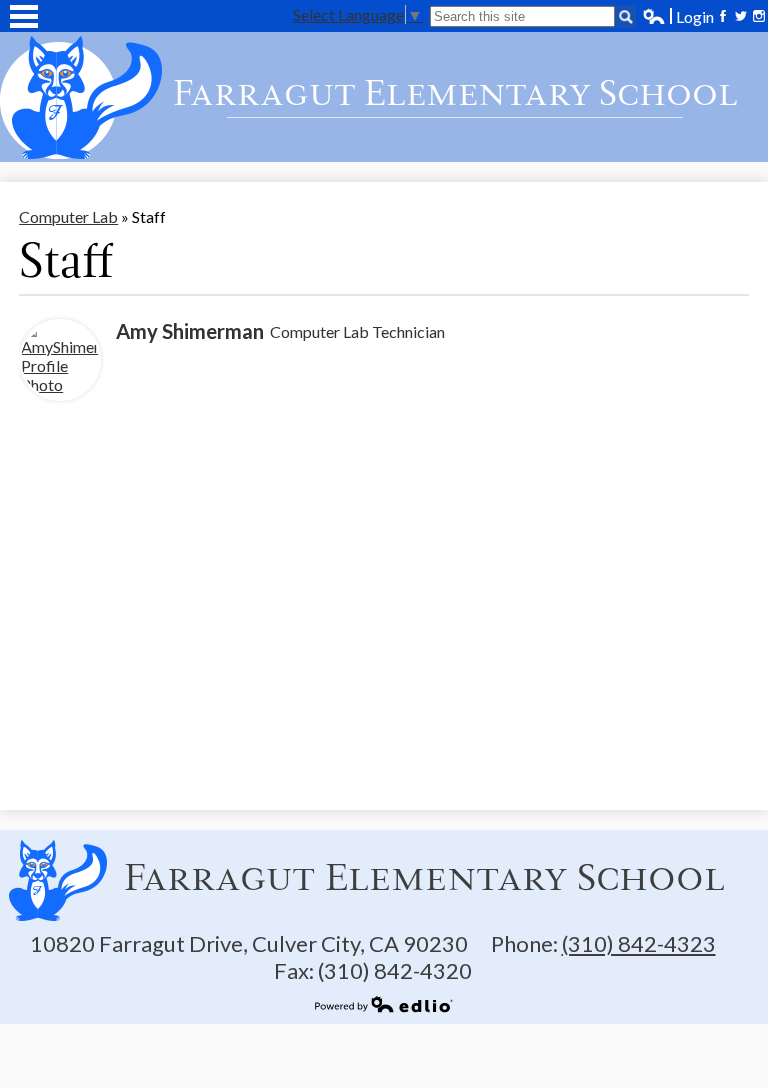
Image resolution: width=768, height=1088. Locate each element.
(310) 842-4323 (639, 943)
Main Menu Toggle (24, 16)
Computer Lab (68, 216)
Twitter (741, 16)
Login (678, 16)
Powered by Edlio (384, 1004)
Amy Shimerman (190, 331)
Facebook (723, 16)
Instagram (759, 16)
